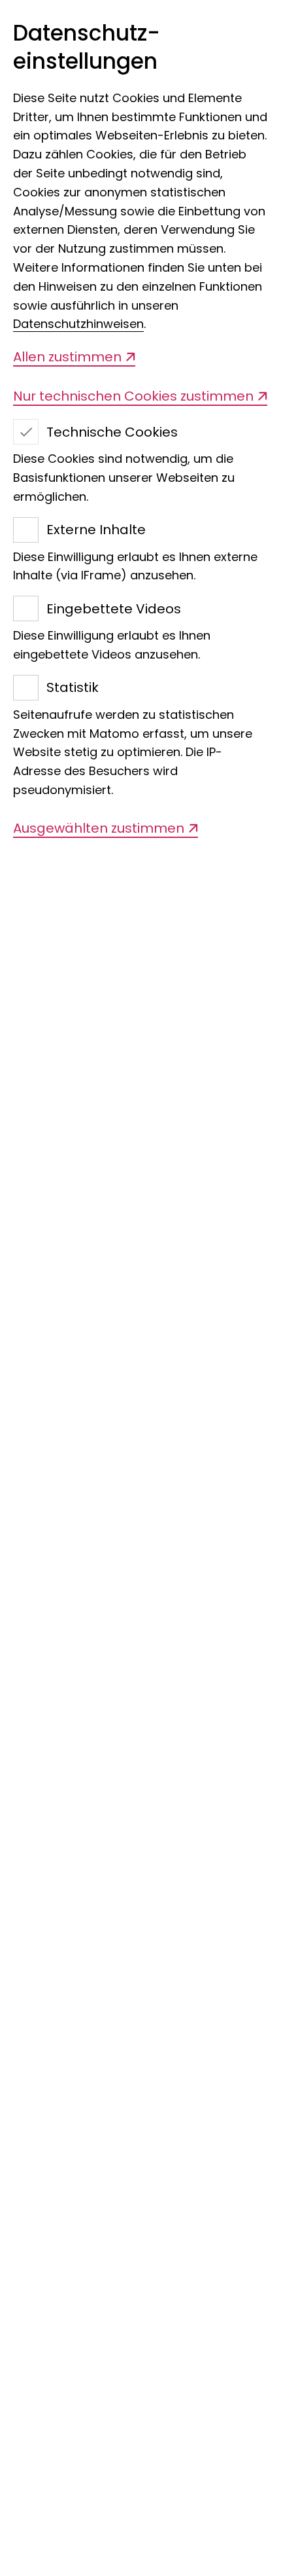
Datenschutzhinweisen (78, 324)
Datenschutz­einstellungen (87, 48)
